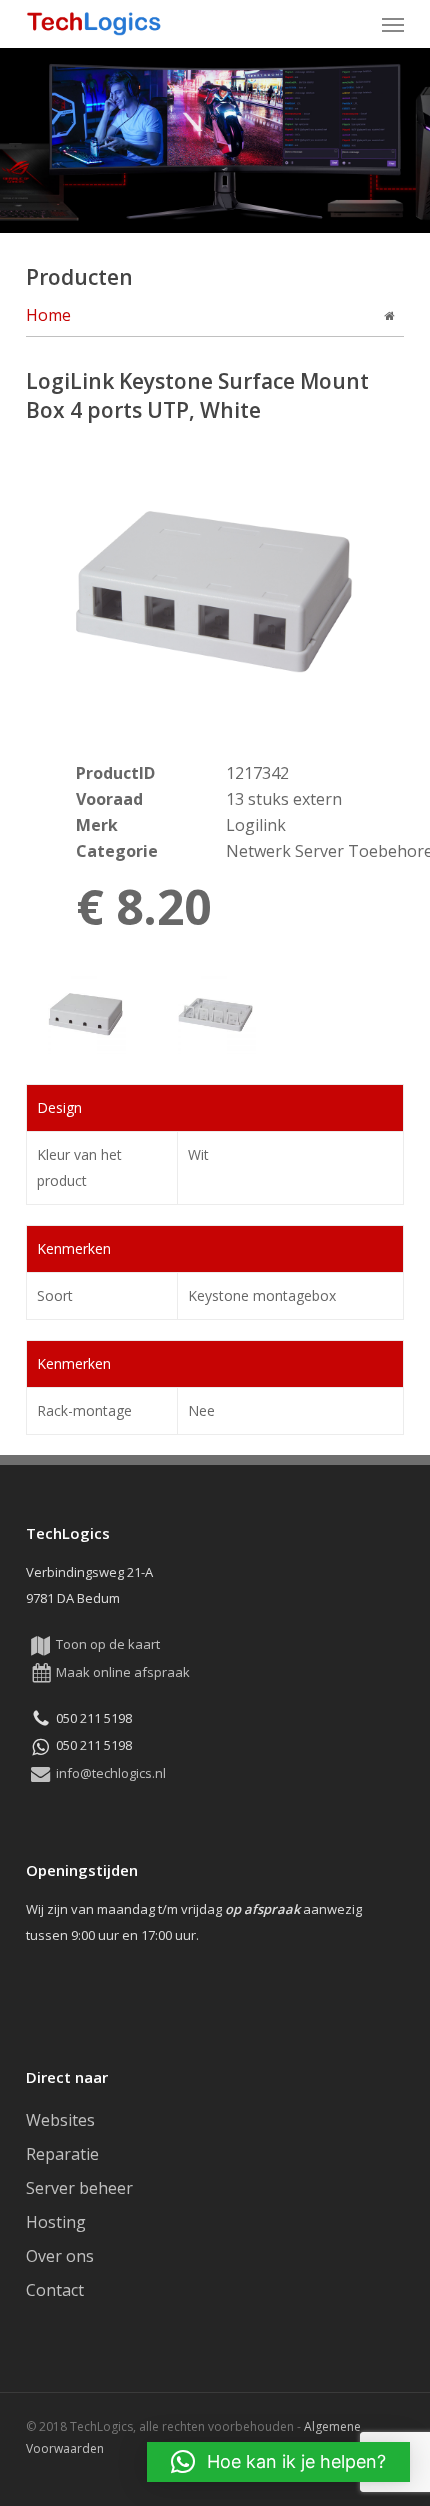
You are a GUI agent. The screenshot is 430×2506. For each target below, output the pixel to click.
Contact (55, 2290)
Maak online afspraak (123, 1672)
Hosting (56, 2222)
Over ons (60, 2256)
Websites (60, 2120)
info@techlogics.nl (111, 1773)
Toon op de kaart (108, 1644)
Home (48, 315)
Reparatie (62, 2154)
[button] (393, 24)
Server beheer (79, 2188)
